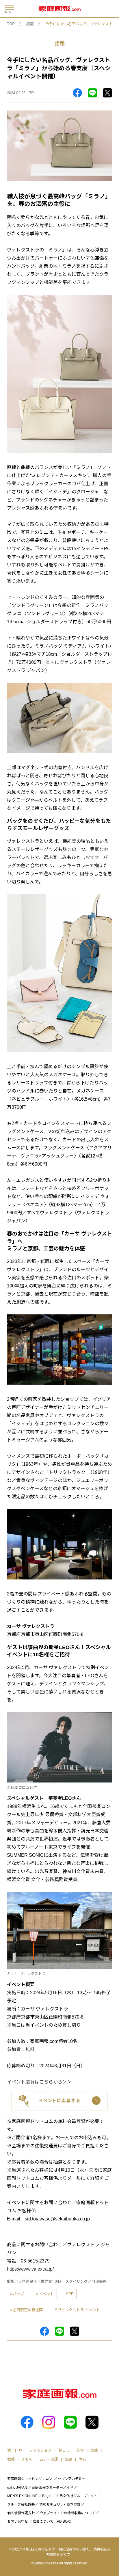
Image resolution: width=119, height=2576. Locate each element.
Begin (47, 2496)
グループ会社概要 (21, 2504)
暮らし (64, 2450)
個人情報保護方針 (21, 2513)
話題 (30, 24)
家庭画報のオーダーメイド (53, 2488)
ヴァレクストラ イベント (79, 2310)
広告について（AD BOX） (53, 2521)
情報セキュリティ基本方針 (60, 2504)
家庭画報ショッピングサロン (30, 2479)
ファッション (40, 2450)
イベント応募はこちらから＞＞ (39, 2082)
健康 (94, 2450)
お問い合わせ (18, 2521)
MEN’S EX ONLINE (22, 2496)
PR (71, 2294)
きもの (27, 2459)
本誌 (83, 2459)
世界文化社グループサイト (77, 2496)
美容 (80, 2450)
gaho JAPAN (17, 2488)
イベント (46, 2294)
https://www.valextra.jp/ (30, 2269)
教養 (11, 2459)
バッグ (18, 2294)
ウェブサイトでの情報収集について (67, 2513)
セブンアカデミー (72, 2479)
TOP (11, 24)
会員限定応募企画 (28, 2310)
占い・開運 (49, 2459)
